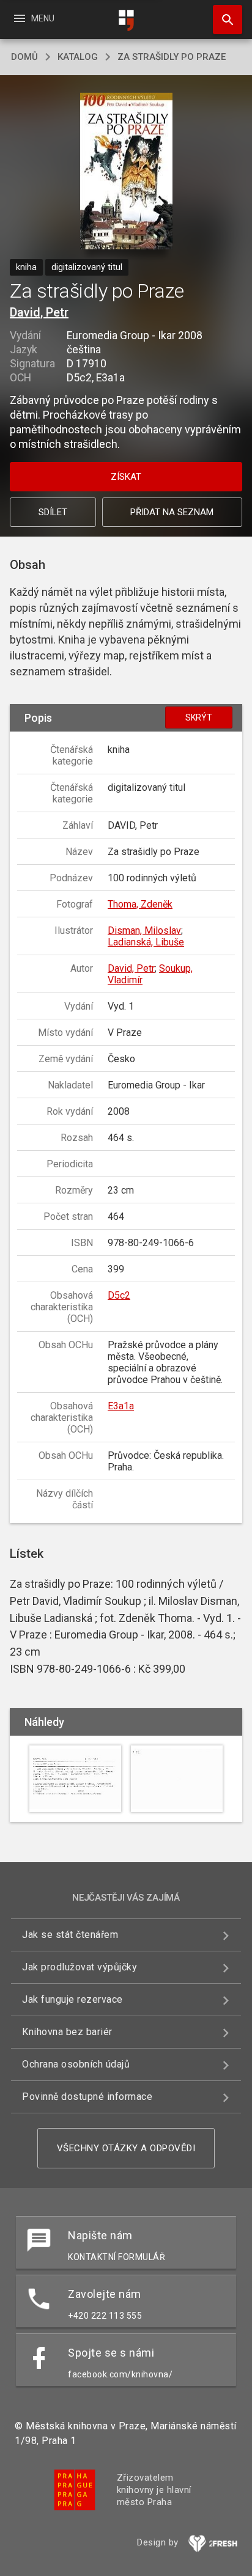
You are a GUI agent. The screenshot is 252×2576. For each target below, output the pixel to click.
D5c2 (119, 1295)
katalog (78, 57)
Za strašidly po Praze (172, 57)
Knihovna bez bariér (67, 2032)
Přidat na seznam (172, 512)
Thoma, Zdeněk (140, 904)
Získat (126, 477)
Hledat (223, 20)
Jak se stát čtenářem (70, 1935)
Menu (33, 18)
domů (24, 57)
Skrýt (199, 717)
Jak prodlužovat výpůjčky (80, 1967)
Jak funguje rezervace (72, 1999)
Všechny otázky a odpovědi (126, 2148)
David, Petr (39, 312)
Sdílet (53, 512)
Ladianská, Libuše (146, 942)
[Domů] (126, 20)
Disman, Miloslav (144, 930)
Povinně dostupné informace (87, 2097)
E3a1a (121, 1406)
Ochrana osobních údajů (76, 2064)
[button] (126, 172)
